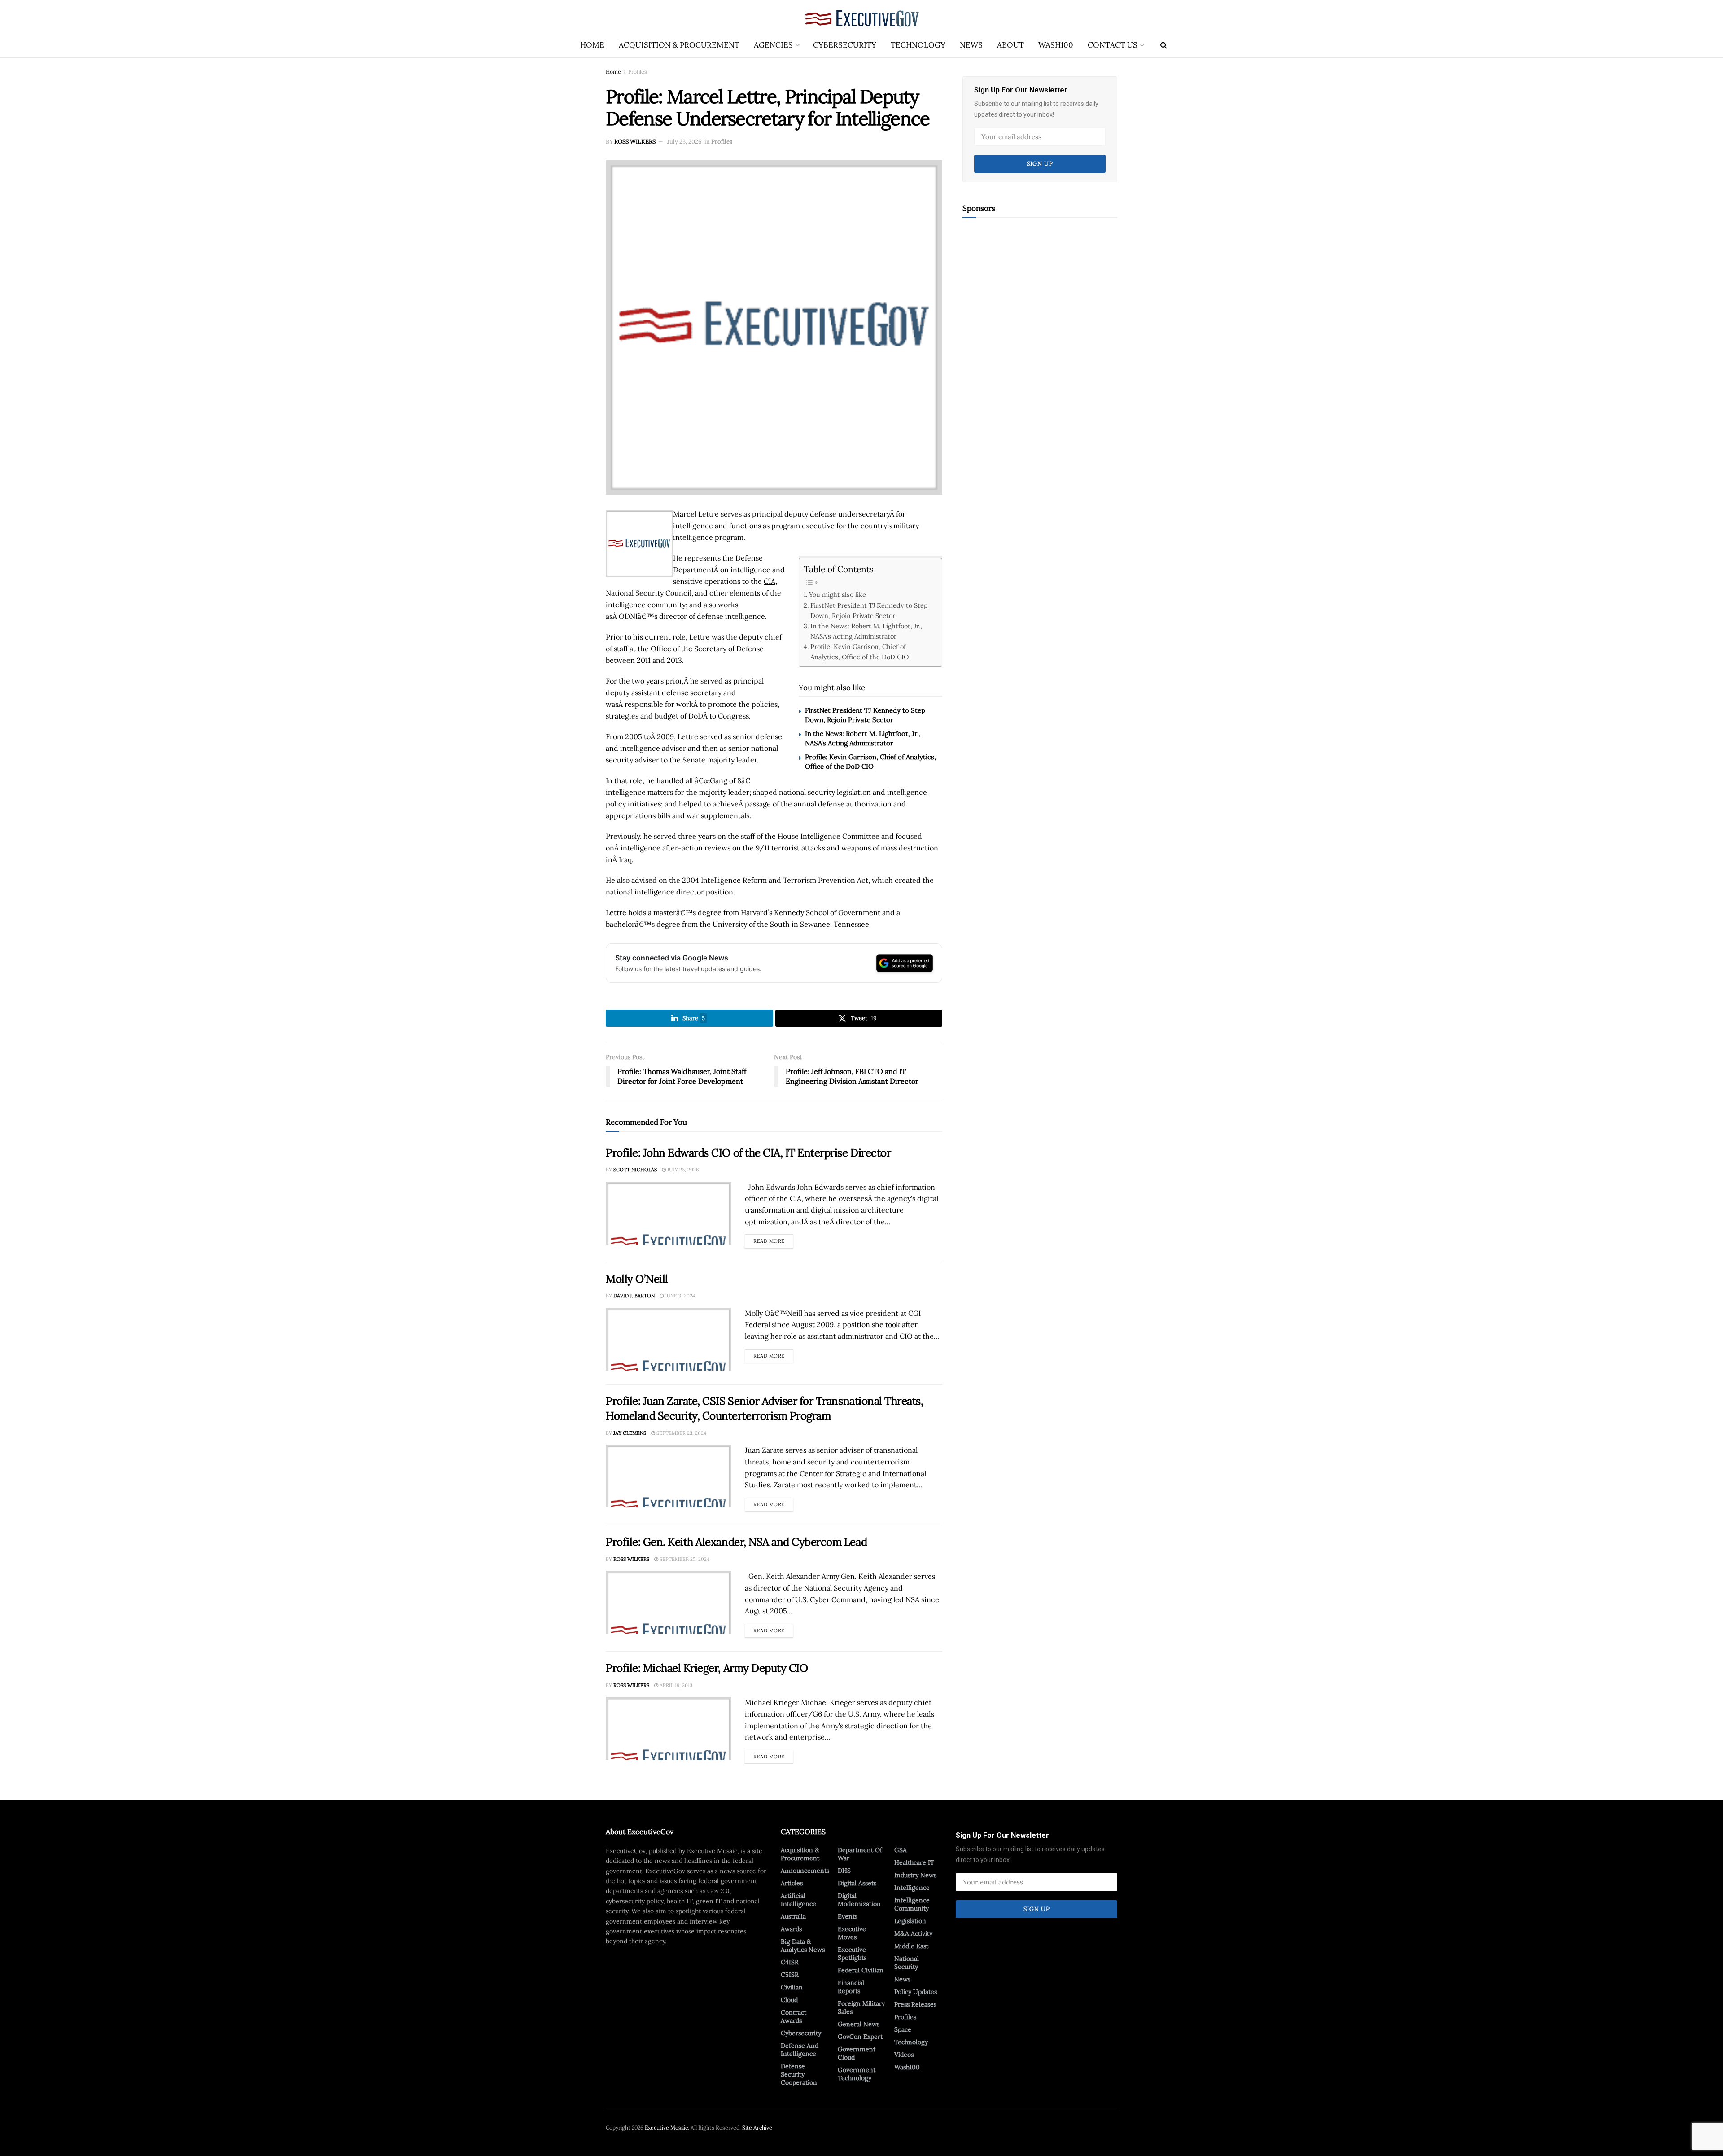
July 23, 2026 (684, 142)
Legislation (910, 1921)
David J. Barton (634, 1296)
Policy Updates (916, 1992)
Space (903, 2029)
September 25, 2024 (684, 1559)
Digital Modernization (859, 1900)
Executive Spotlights (852, 1954)
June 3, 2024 (679, 1296)
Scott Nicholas (635, 1170)
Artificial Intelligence (798, 1900)
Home (592, 45)
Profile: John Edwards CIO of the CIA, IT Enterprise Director (748, 1153)
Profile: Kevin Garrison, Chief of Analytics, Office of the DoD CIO (859, 652)
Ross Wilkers (635, 142)
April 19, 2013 (675, 1685)
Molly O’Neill (637, 1279)
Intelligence (912, 1888)
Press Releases (915, 2004)
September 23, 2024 (681, 1433)
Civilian (792, 1987)
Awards (791, 1929)
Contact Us (1113, 45)
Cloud (789, 2000)
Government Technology (857, 2074)
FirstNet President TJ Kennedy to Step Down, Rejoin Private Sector (869, 610)
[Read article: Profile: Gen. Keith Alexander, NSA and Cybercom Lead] (669, 1602)
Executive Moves (852, 1933)
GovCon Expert (860, 2037)
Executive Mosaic (666, 2128)
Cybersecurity (845, 45)
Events (848, 1916)
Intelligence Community (912, 1904)
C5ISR (790, 1975)
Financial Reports (851, 1987)
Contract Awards (794, 2016)
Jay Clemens (630, 1433)
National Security (907, 1963)
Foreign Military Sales (861, 2007)
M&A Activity (913, 1933)
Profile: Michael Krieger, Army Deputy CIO (707, 1668)
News (971, 45)
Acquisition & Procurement (679, 45)
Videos (904, 2055)
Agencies (773, 45)
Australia (793, 1916)
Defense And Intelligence (800, 2050)
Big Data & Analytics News (803, 1946)
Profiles (638, 72)
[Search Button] (1164, 45)
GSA (901, 1850)
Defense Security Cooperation (799, 2074)
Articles (792, 1883)
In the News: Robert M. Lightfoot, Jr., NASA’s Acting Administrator (866, 631)
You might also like (837, 594)
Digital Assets (857, 1883)
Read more (773, 1239)
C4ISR (790, 1962)
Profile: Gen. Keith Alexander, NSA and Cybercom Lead (736, 1542)
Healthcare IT (914, 1862)
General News (859, 2024)
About (1010, 45)
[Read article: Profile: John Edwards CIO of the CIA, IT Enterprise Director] (669, 1213)
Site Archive (757, 2128)
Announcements (805, 1871)
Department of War (860, 1854)
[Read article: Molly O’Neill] (669, 1339)
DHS (844, 1871)
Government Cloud (857, 2053)
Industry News (915, 1875)
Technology (918, 45)
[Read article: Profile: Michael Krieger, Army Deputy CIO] (669, 1728)
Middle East (911, 1946)
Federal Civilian (861, 1970)
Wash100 (1056, 45)
